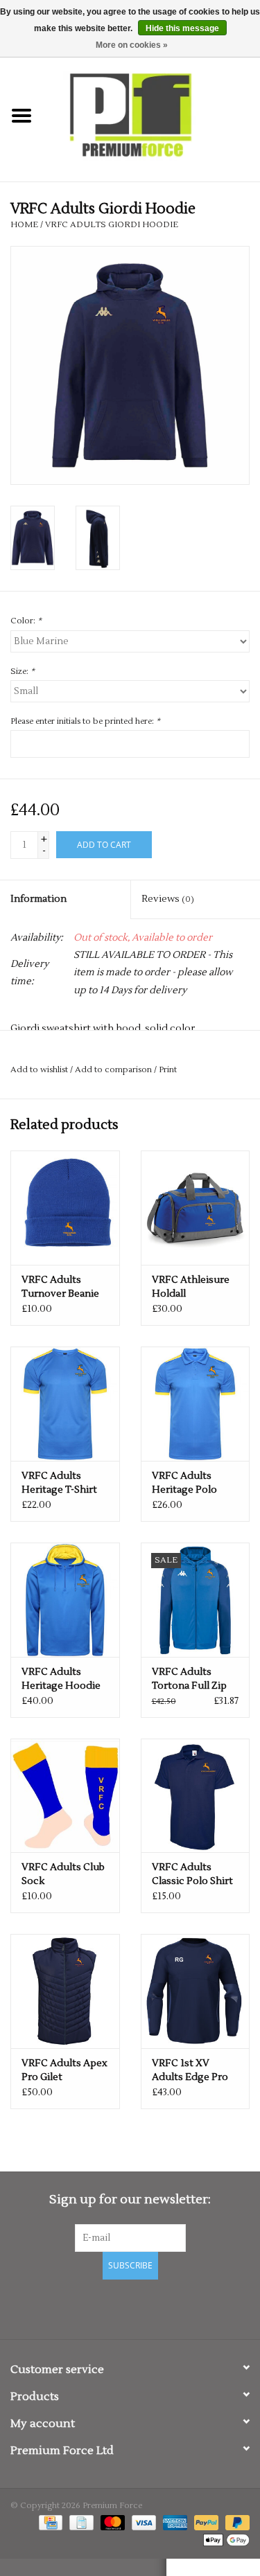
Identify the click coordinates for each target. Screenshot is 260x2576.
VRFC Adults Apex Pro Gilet (64, 2070)
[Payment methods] (49, 2522)
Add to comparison (114, 1070)
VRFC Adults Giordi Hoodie (112, 225)
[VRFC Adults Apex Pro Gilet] (65, 1991)
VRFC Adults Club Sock (63, 1874)
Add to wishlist (39, 1070)
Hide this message (182, 28)
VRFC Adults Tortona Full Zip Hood (189, 1679)
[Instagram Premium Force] (179, 2307)
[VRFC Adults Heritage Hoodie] (65, 1600)
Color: (26, 621)
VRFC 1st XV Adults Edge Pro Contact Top (190, 2071)
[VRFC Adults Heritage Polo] (196, 1404)
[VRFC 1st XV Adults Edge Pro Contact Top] (196, 1991)
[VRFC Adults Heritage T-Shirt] (65, 1404)
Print (168, 1070)
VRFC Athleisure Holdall (191, 1287)
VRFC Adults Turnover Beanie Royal (60, 1287)
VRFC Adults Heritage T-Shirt (59, 1483)
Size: (23, 672)
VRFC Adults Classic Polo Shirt (192, 1874)
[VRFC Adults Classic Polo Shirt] (196, 1796)
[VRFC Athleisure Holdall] (196, 1208)
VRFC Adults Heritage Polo (184, 1483)
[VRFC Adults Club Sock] (65, 1796)
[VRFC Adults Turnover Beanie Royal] (65, 1208)
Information (38, 899)
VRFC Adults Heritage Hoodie (61, 1679)
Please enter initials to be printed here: (85, 721)
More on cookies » (132, 45)
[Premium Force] (152, 116)
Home (24, 225)
